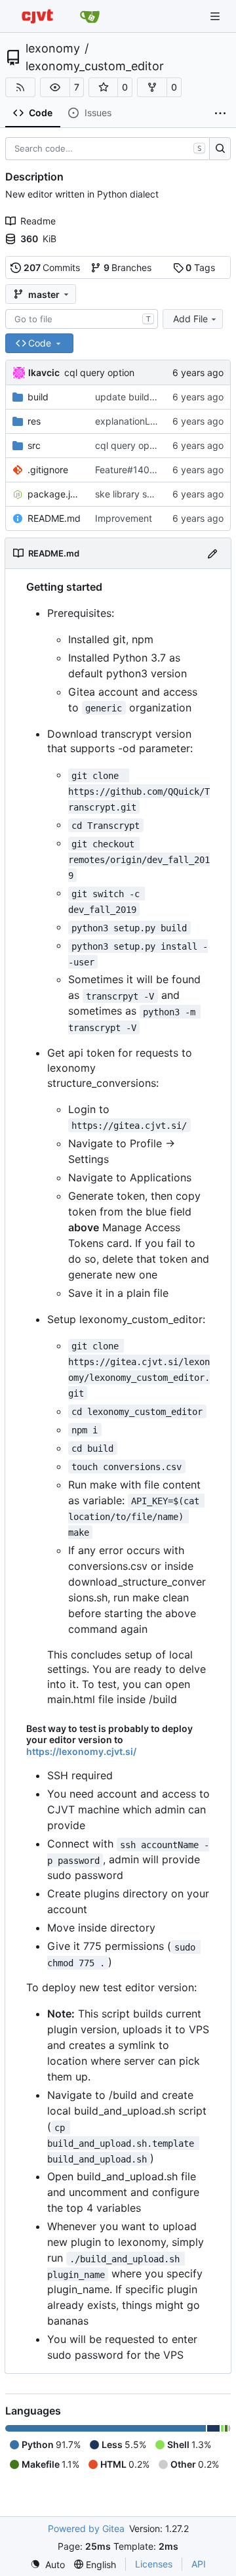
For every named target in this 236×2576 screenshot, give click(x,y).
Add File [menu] (190, 319)
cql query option (99, 372)
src (34, 445)
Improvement (124, 518)
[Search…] (220, 149)
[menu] (48, 2565)
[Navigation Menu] (216, 16)
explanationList (128, 421)
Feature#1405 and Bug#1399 (159, 470)
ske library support (135, 494)
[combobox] (82, 319)
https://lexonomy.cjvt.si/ (81, 1751)
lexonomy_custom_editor (95, 66)
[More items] (220, 114)
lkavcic (44, 372)
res (34, 421)
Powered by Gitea (86, 2528)
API (199, 2564)
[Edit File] (212, 553)
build (38, 397)
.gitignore (48, 470)
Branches (128, 267)
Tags (200, 267)
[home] (37, 16)
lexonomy (53, 49)
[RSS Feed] (20, 87)
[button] (55, 87)
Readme (38, 221)
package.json (55, 494)
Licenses (154, 2564)
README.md (54, 518)
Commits (52, 267)
